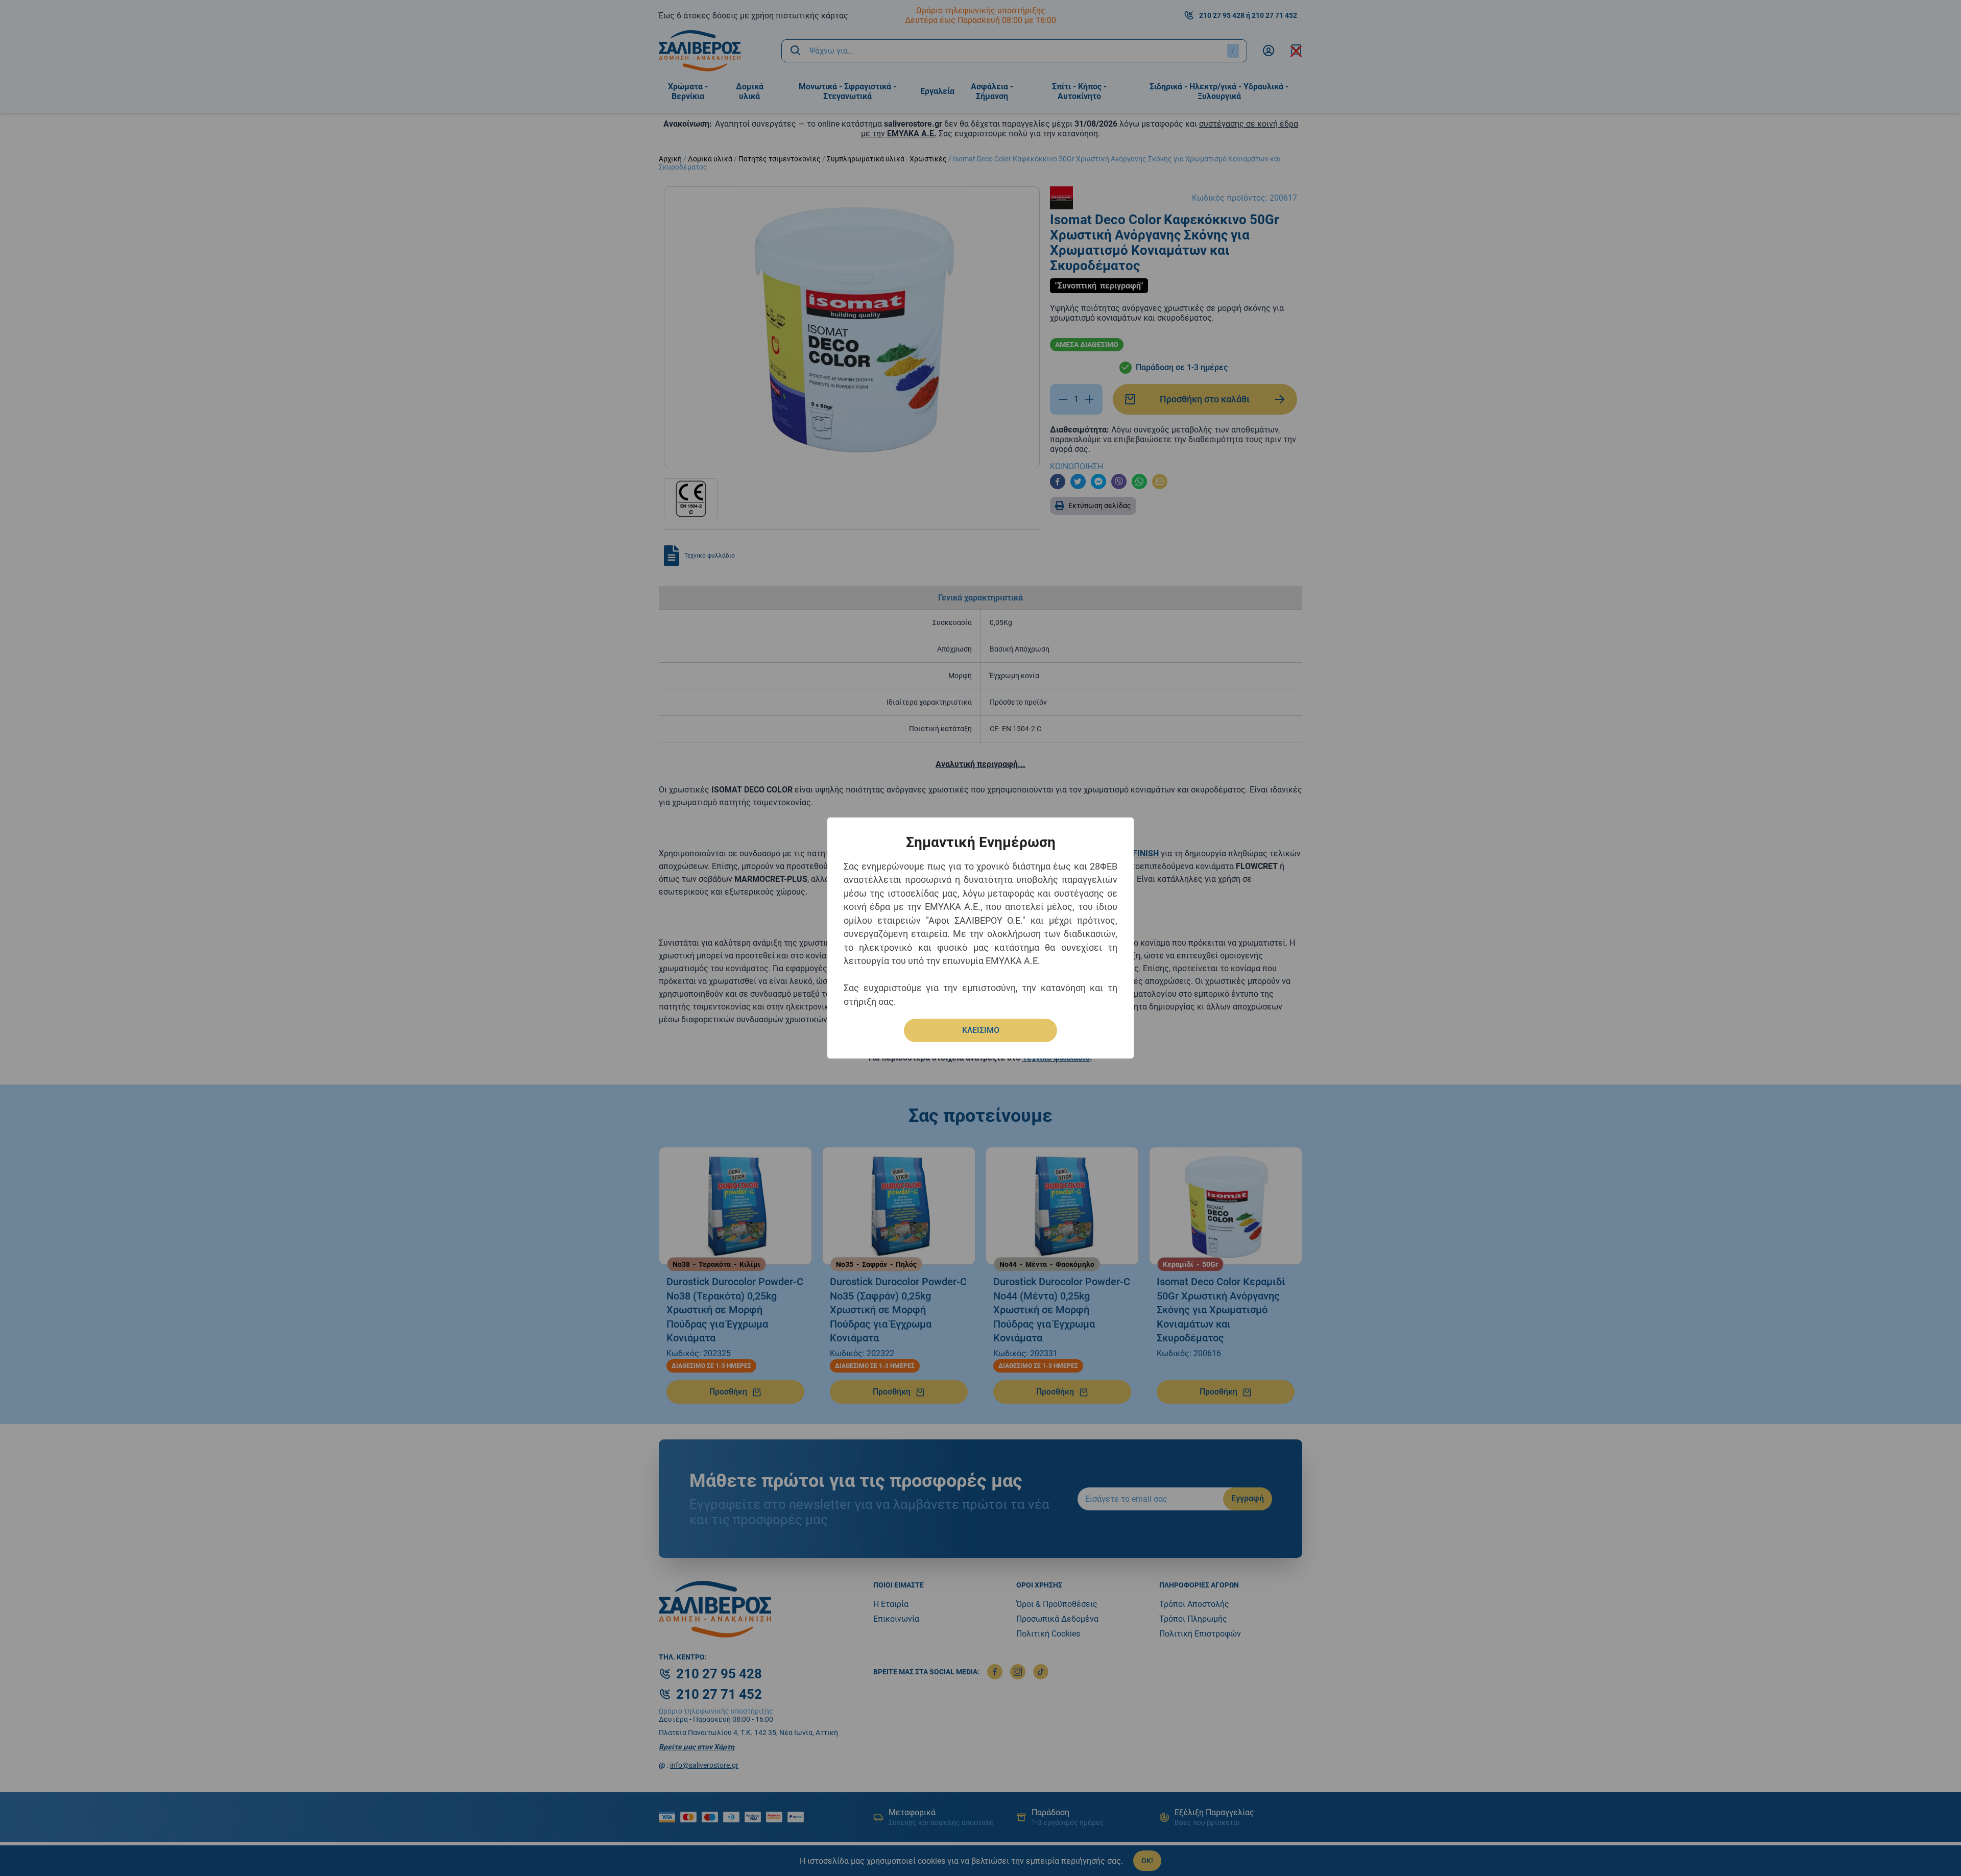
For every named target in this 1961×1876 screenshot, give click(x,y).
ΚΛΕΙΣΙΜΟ (981, 1030)
